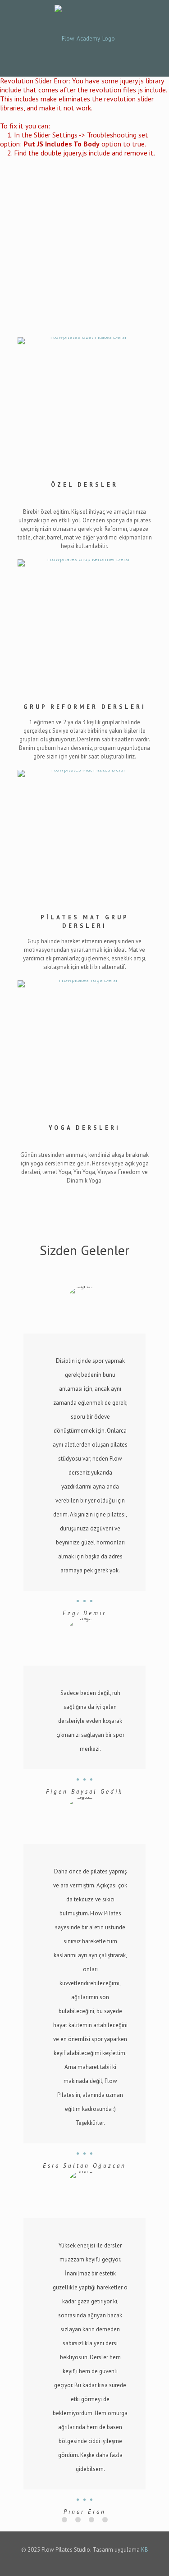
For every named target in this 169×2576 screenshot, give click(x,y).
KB (145, 2550)
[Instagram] (91, 2562)
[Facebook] (79, 2562)
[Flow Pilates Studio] (84, 38)
